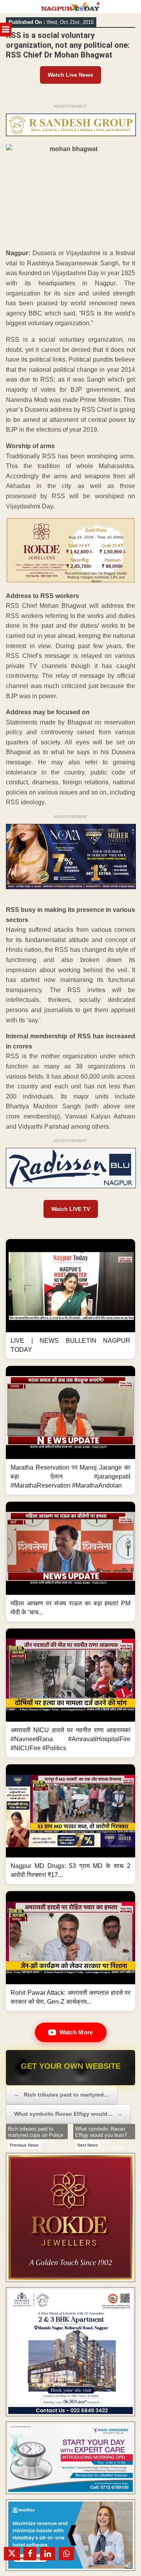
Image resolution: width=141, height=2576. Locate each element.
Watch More (76, 2032)
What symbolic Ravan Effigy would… (68, 2114)
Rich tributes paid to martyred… (62, 2095)
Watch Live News (70, 75)
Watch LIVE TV (71, 1209)
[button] (70, 1299)
